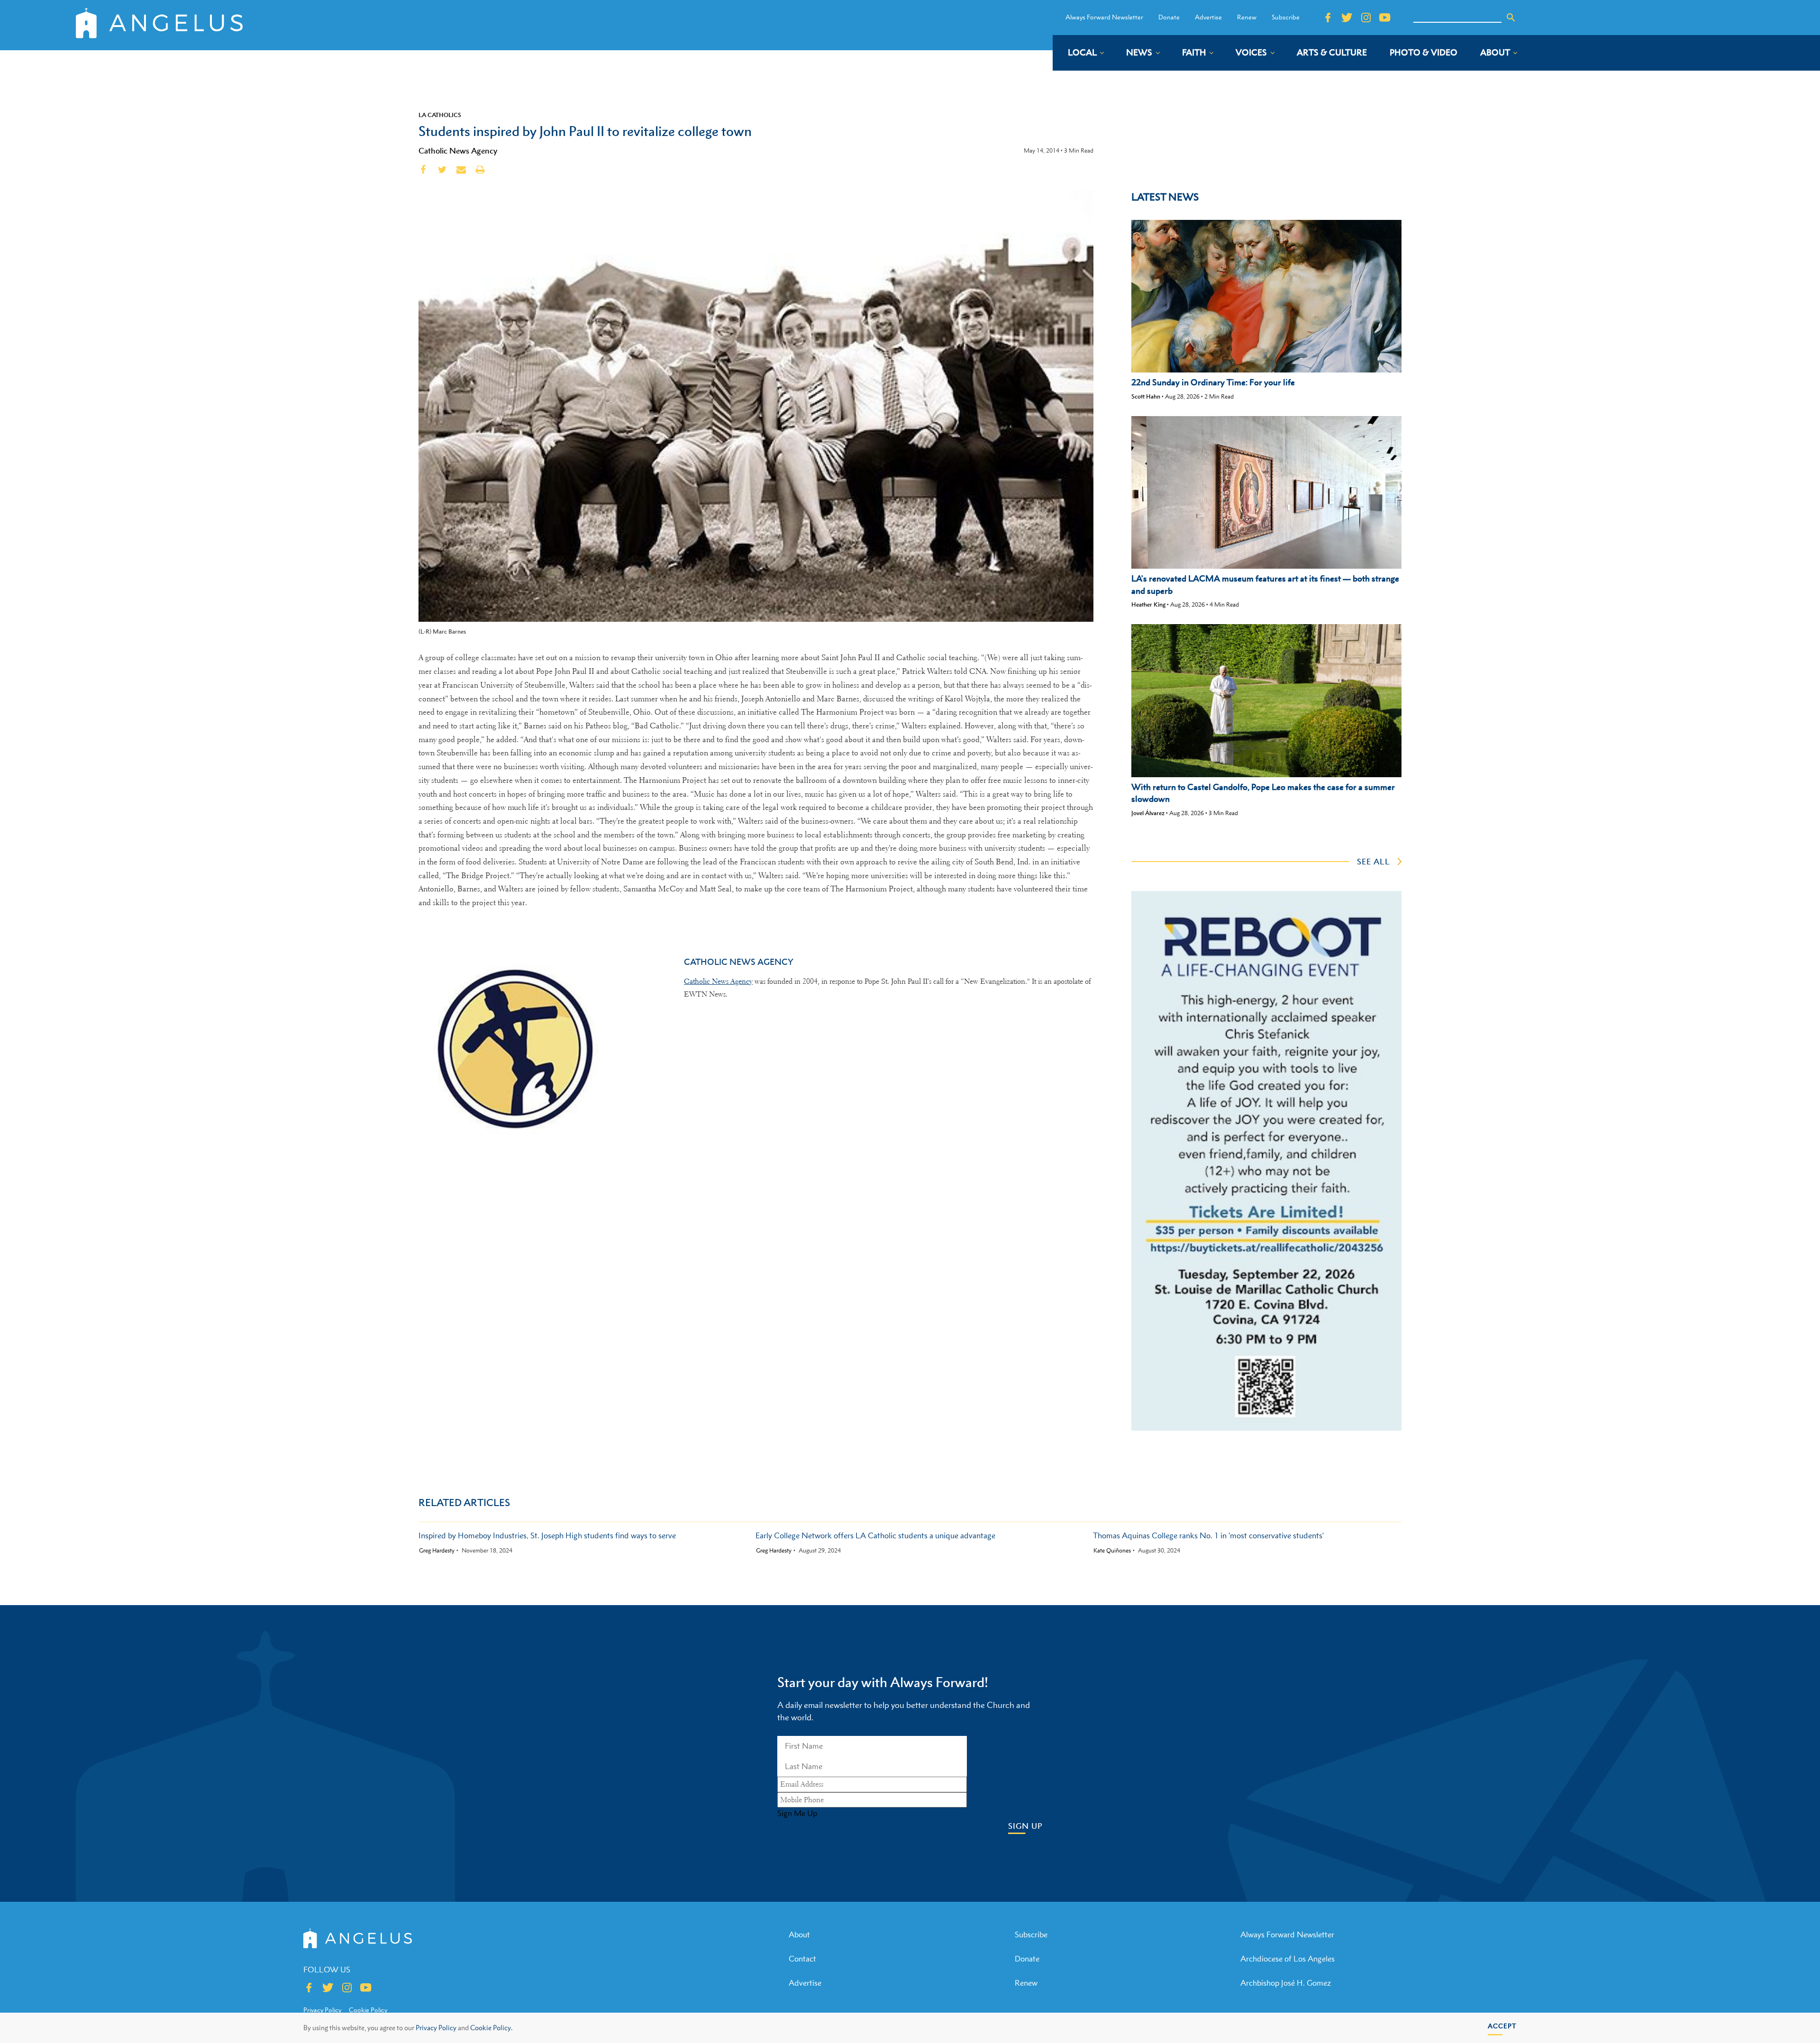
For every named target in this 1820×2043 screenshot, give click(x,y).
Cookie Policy (368, 2010)
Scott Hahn (1146, 396)
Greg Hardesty (437, 1551)
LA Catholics (440, 115)
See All (1374, 862)
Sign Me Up (797, 1813)
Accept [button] (1502, 2026)
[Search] (1511, 18)
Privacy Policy (436, 2028)
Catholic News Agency (458, 151)
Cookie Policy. (491, 2028)
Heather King (1148, 604)
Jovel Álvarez (1148, 813)
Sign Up (1025, 1826)
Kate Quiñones (1112, 1551)
